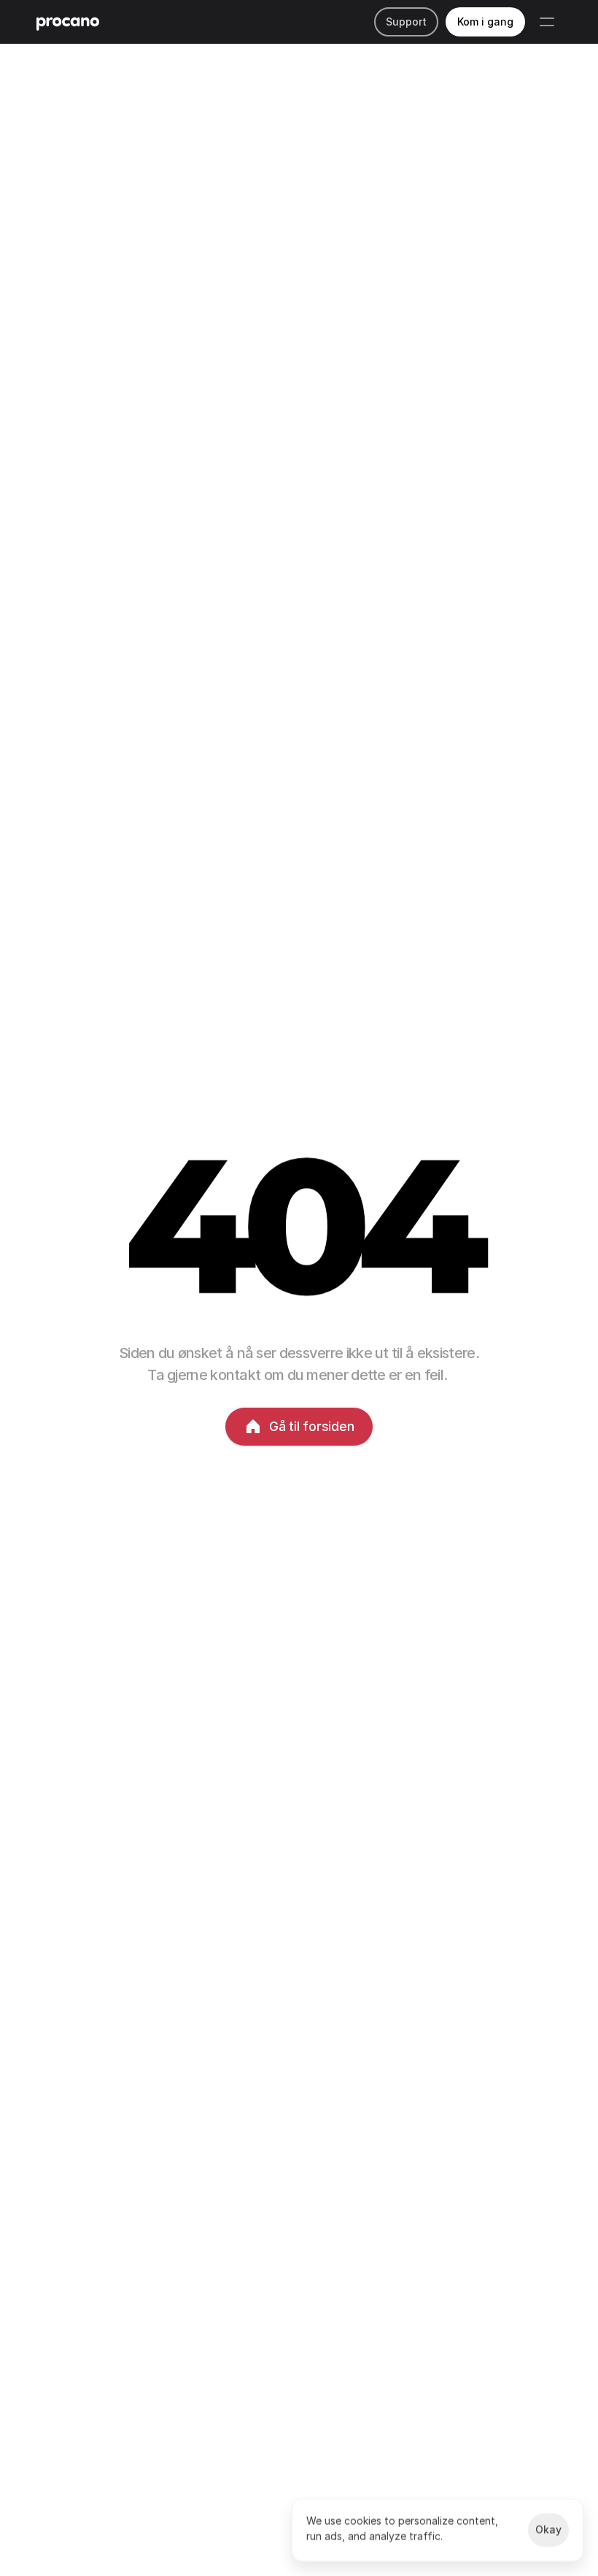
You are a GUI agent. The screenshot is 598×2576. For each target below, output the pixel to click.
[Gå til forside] (68, 22)
